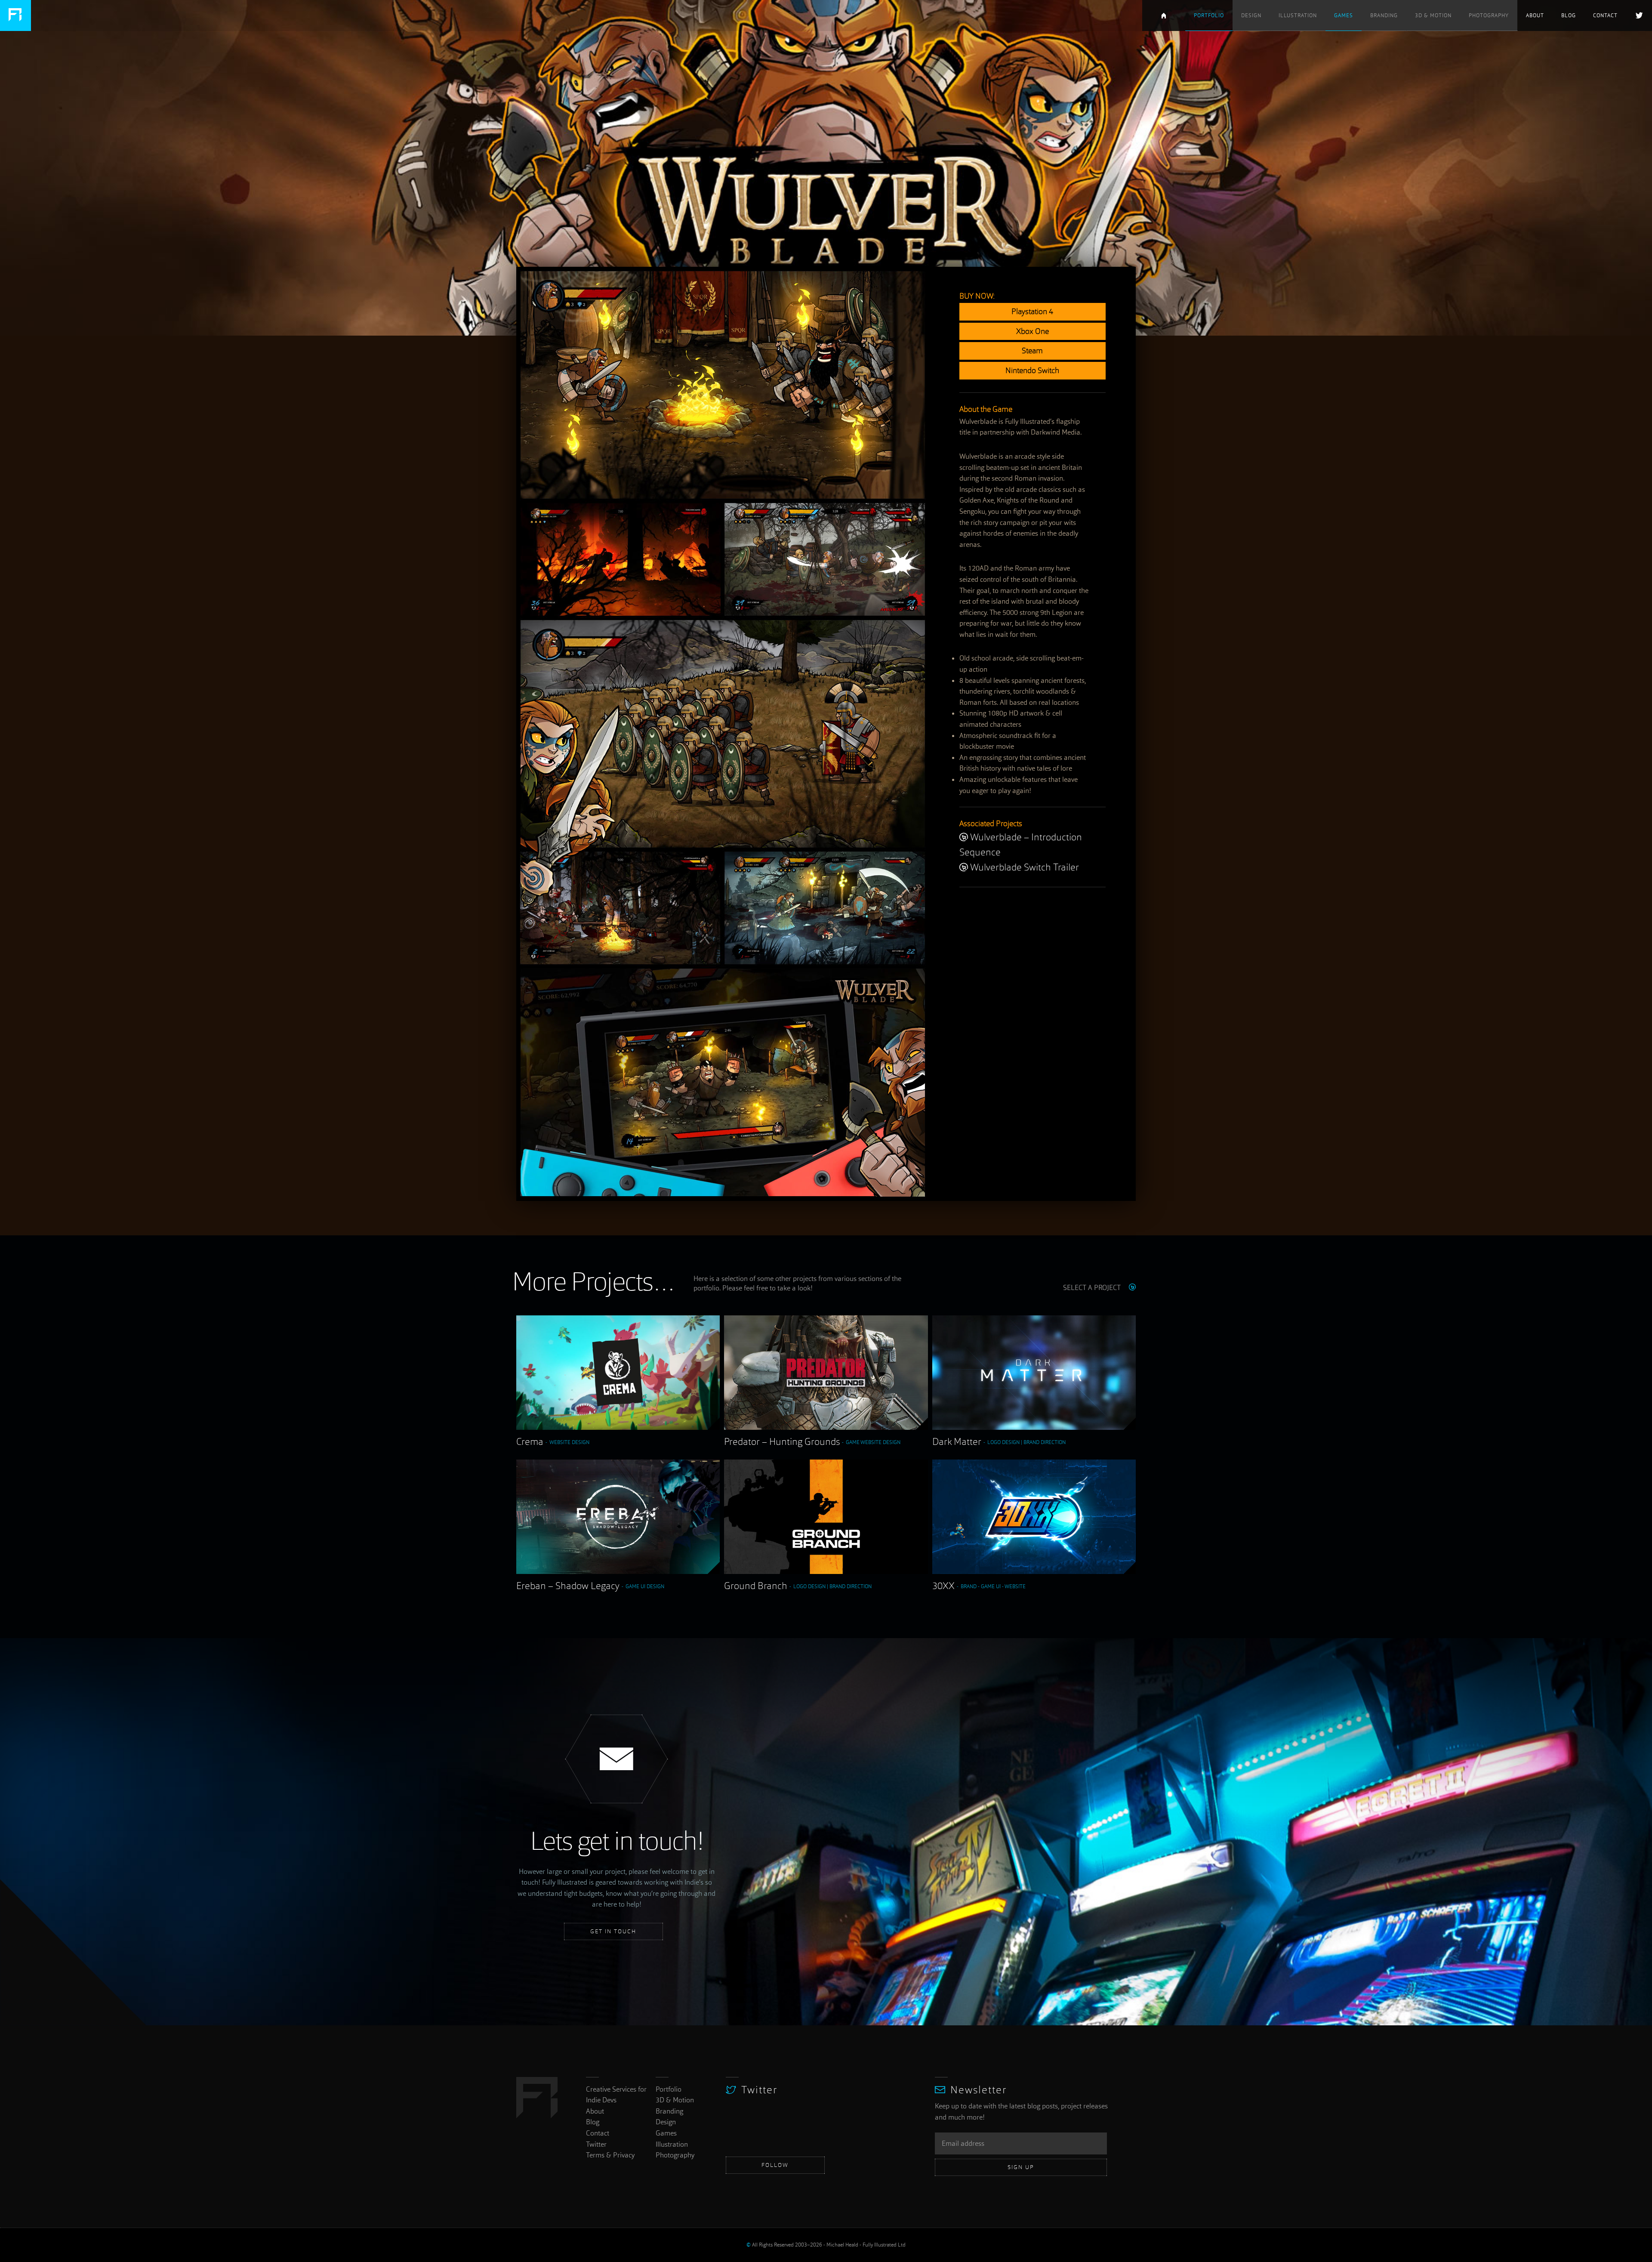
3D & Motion (1433, 15)
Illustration (1298, 15)
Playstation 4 (1032, 312)
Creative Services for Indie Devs (1164, 15)
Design (1251, 15)
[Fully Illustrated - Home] (15, 15)
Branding (1384, 15)
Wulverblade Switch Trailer (1025, 868)
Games (1344, 15)
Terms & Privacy (610, 2155)
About (1535, 15)
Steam (1032, 351)
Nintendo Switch (1032, 371)
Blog (1569, 15)
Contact (1605, 15)
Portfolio (1209, 15)
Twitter (1639, 15)
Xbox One (1032, 332)
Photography (1489, 15)
